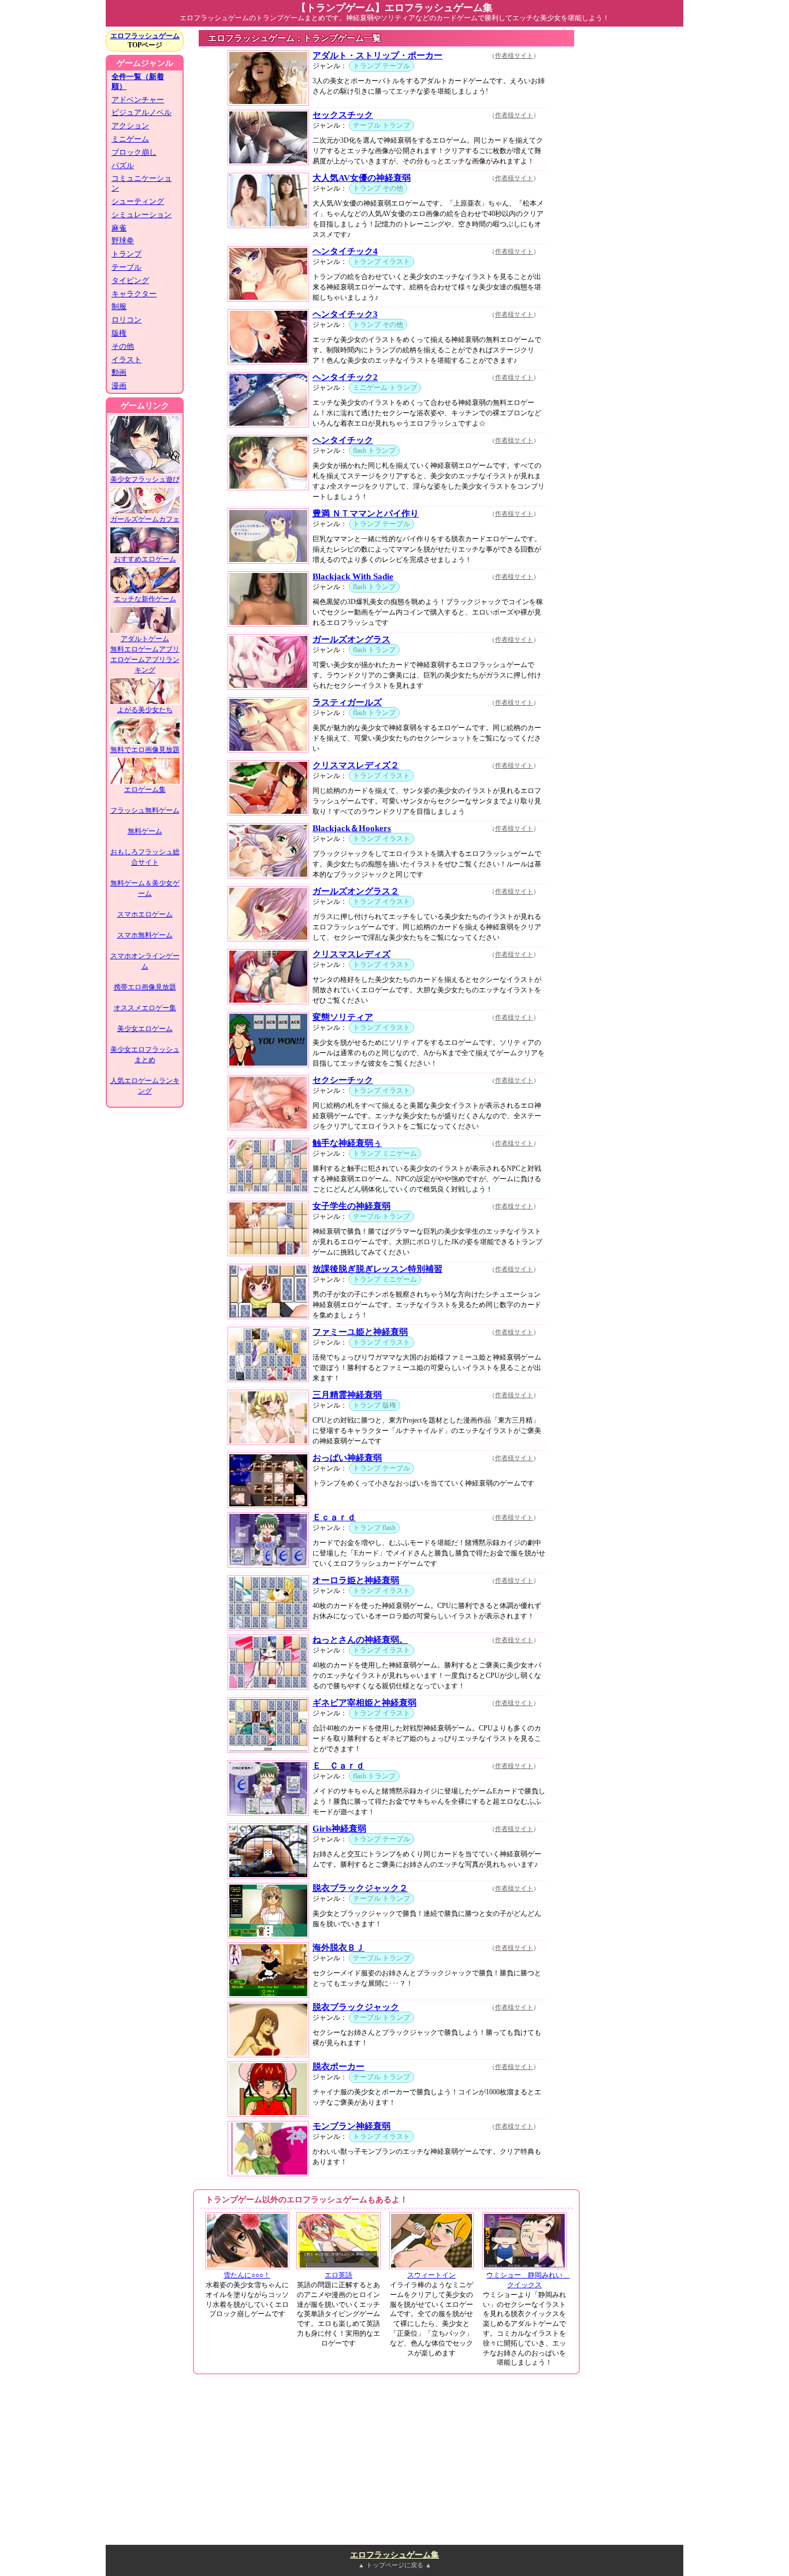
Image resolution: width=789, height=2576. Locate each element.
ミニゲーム (130, 139)
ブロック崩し (134, 152)
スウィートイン (431, 2275)
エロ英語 (338, 2275)
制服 (119, 306)
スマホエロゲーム (145, 914)
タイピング (130, 280)
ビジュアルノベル (142, 112)
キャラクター (134, 294)
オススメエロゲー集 (145, 1008)
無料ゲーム (145, 831)
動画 (119, 372)
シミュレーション (142, 215)
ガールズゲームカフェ (145, 519)
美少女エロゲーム (145, 1029)
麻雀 (119, 228)
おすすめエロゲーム (145, 559)
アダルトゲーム (145, 639)
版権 (119, 333)
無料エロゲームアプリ (145, 649)
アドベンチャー (138, 100)
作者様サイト (514, 55)
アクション (130, 126)
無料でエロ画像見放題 (145, 750)
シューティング (138, 201)
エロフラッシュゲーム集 (394, 2555)
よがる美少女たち (145, 710)
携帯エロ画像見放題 (145, 987)
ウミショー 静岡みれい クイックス (528, 2280)
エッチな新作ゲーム (145, 599)
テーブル (126, 267)
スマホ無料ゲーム (145, 935)
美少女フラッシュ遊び (145, 479)
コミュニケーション (142, 183)
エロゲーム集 (145, 790)
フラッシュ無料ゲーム (145, 810)
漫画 (119, 386)
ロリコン (126, 320)
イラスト (126, 360)
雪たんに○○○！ (247, 2275)
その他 (123, 346)
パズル (123, 165)
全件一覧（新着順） (138, 81)
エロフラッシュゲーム (145, 36)
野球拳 (123, 241)
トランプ (126, 254)
